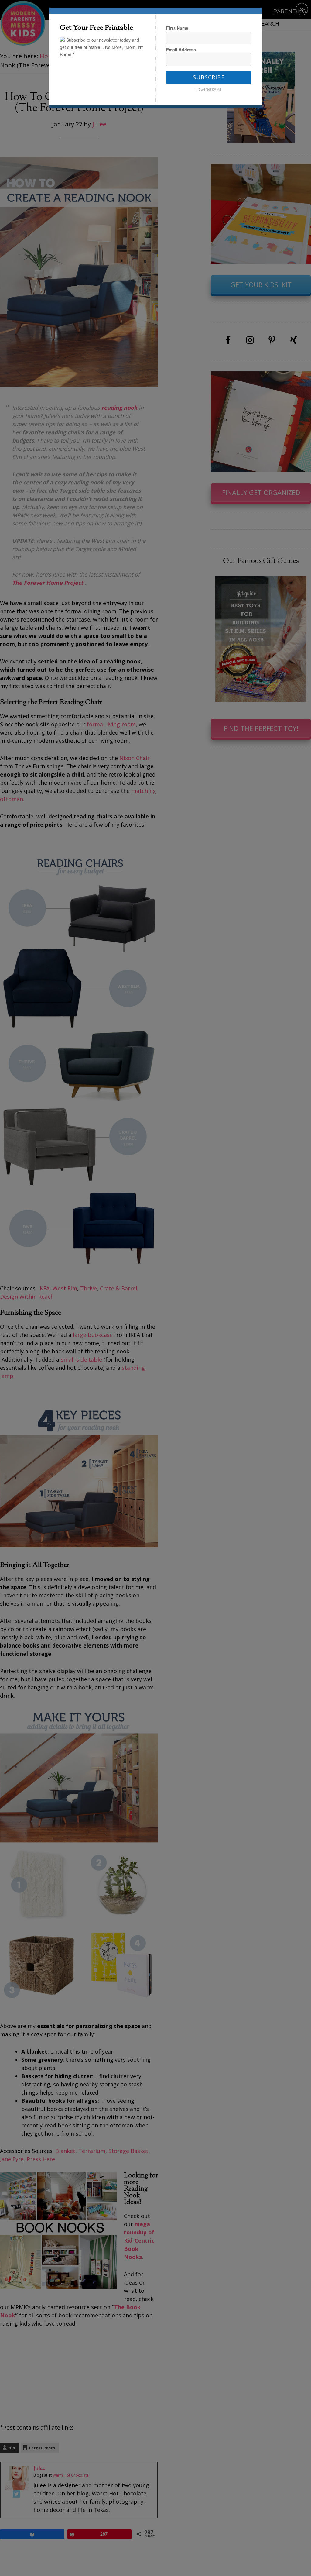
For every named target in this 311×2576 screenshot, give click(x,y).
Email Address (181, 50)
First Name (177, 28)
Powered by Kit (209, 89)
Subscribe (209, 77)
